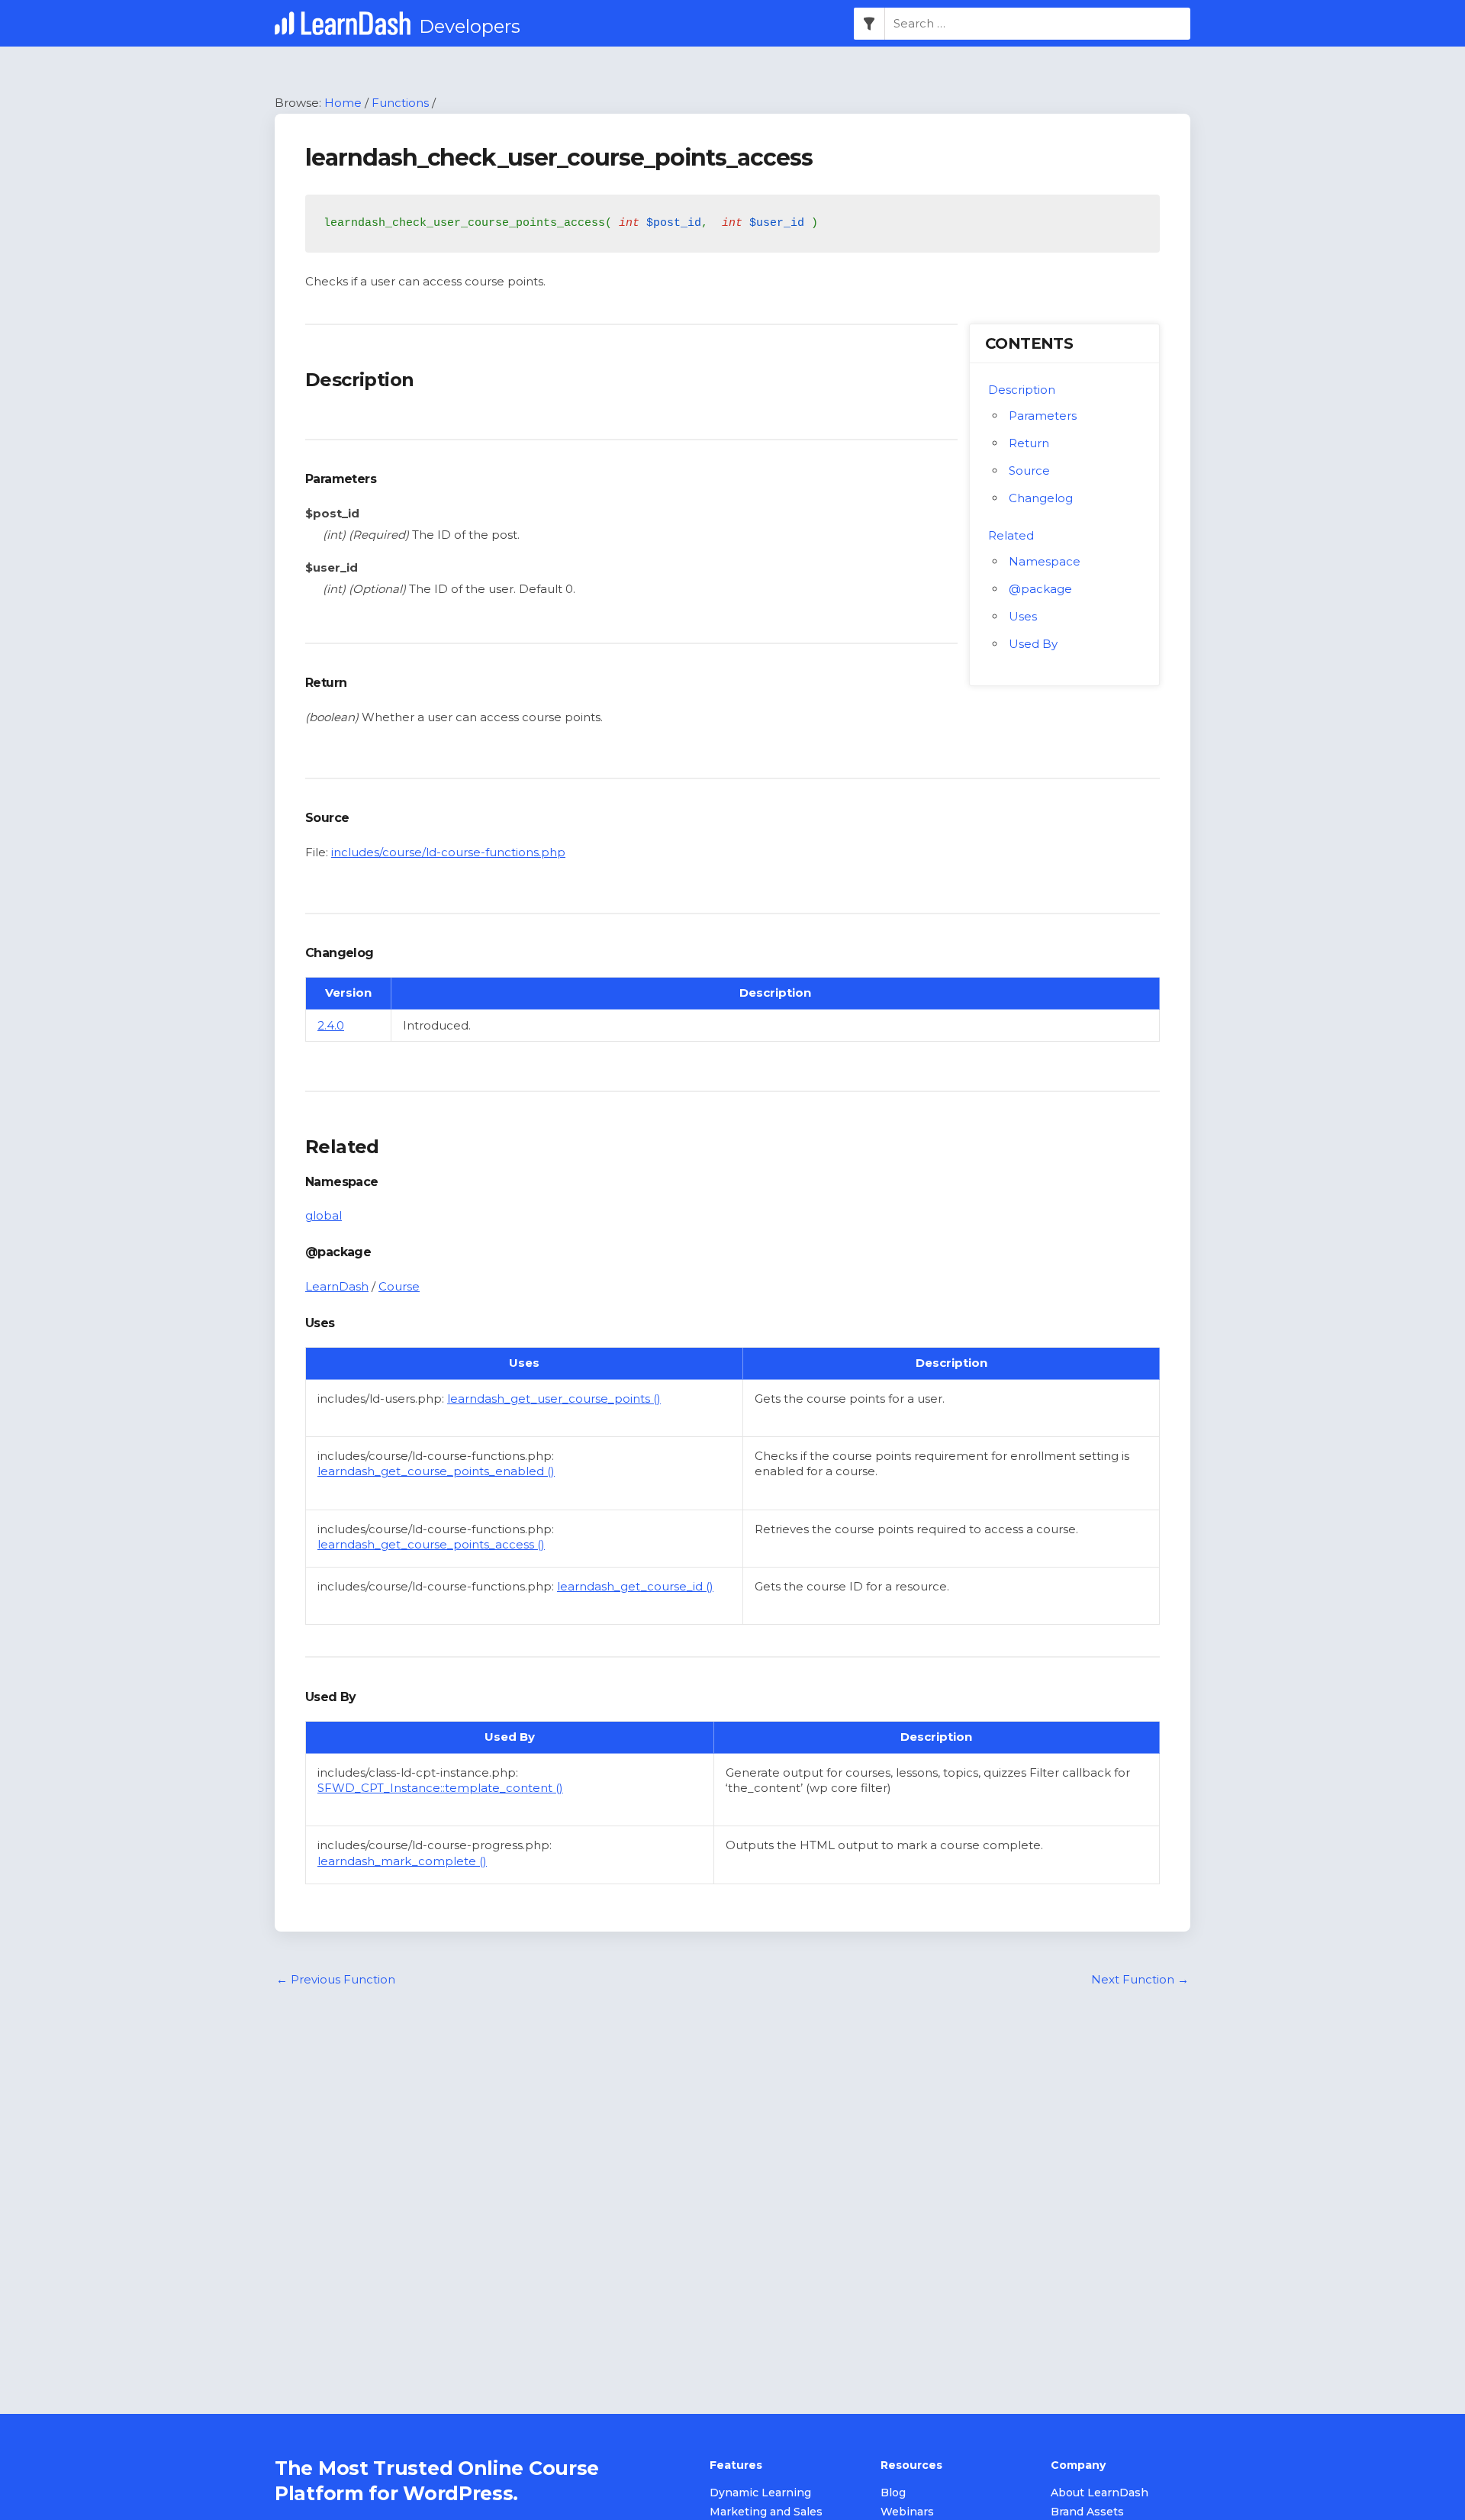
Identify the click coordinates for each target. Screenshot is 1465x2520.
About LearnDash (1100, 2493)
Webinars (907, 2512)
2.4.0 (331, 1025)
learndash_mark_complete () (402, 1861)
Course (399, 1286)
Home (343, 103)
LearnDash (337, 1286)
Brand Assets (1087, 2512)
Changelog (1041, 498)
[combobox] (1038, 24)
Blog (893, 2493)
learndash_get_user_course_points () (554, 1399)
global (324, 1215)
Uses (1023, 616)
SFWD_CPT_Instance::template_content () (440, 1788)
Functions (400, 103)
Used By (1033, 644)
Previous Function (336, 1979)
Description (1022, 390)
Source (1029, 470)
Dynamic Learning (760, 2493)
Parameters (1043, 416)
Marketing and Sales (766, 2512)
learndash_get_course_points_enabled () (436, 1471)
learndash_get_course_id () (635, 1586)
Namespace (1045, 561)
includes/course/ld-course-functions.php (448, 852)
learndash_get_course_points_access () (431, 1544)
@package (1040, 589)
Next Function (1140, 1979)
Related (1011, 535)
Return (1029, 443)
